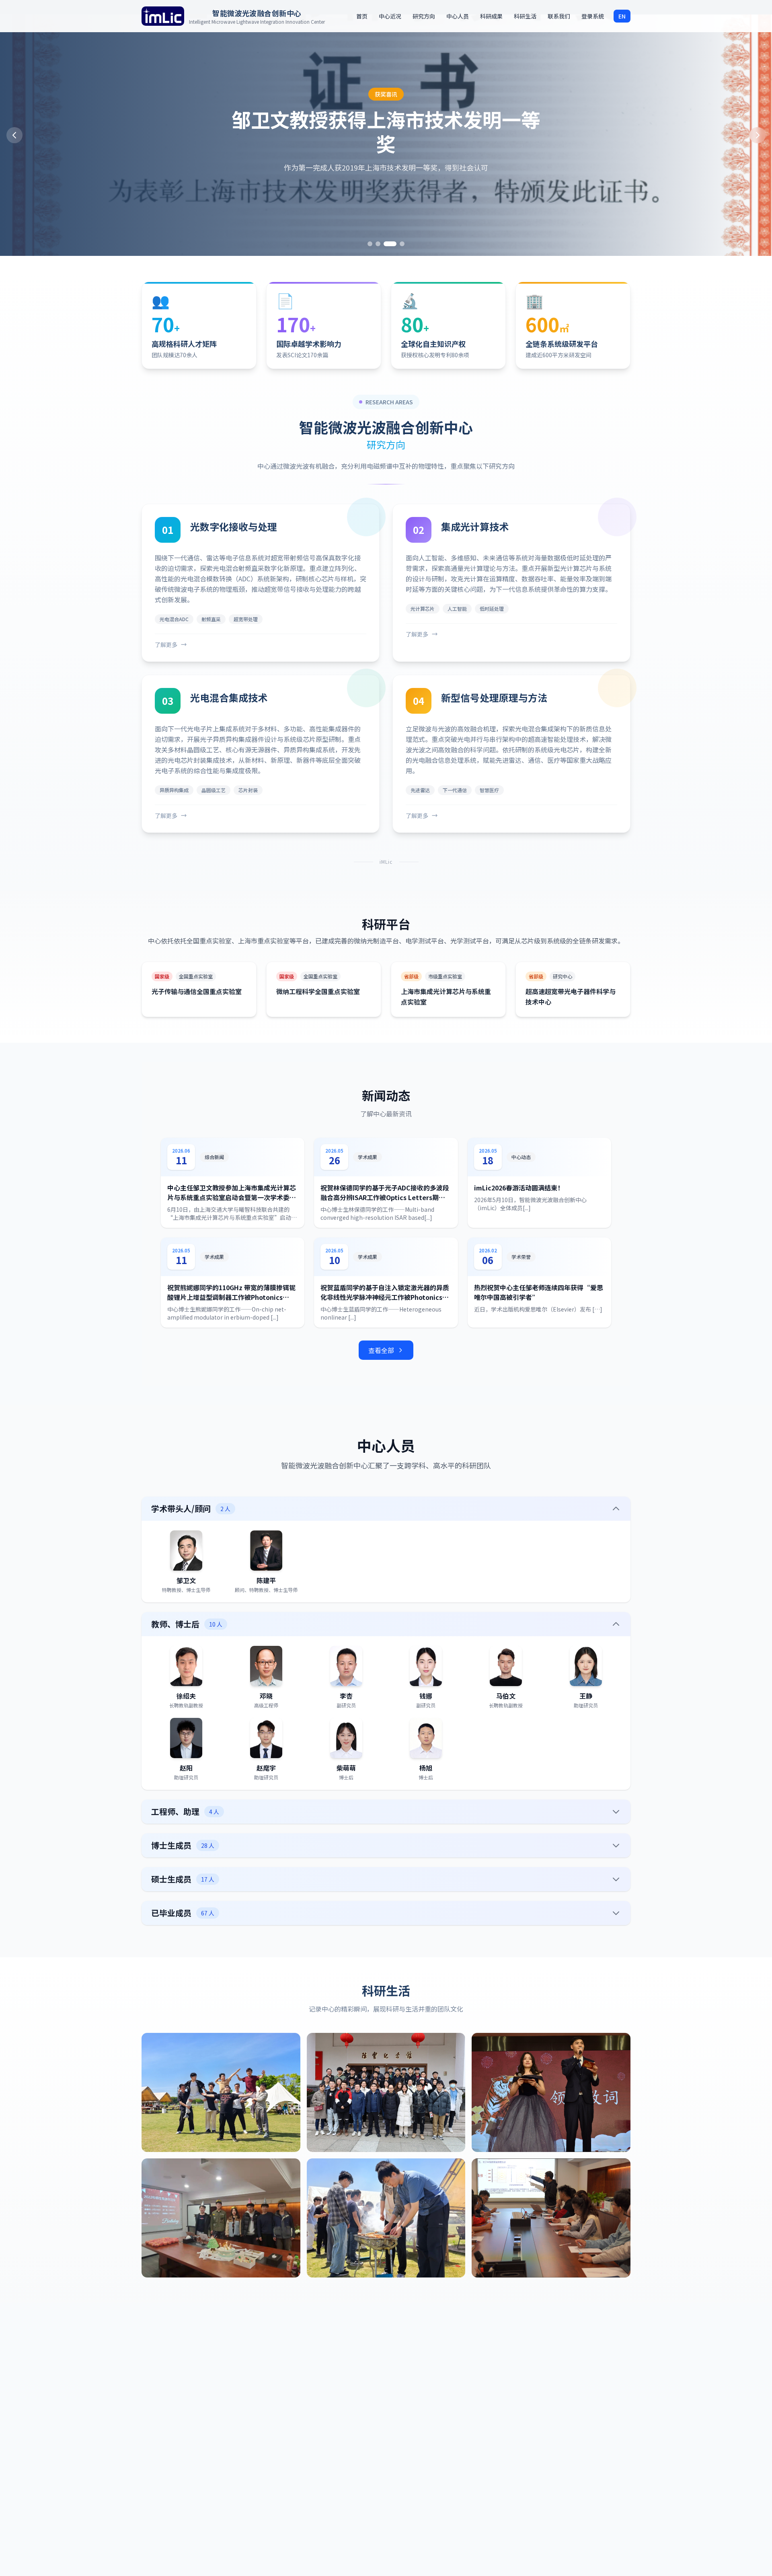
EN (622, 16)
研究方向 (424, 16)
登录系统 (593, 16)
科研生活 (525, 16)
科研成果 (491, 16)
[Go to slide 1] (370, 244)
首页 (362, 16)
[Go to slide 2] (378, 244)
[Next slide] (758, 135)
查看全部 (381, 1350)
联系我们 (559, 16)
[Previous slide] (14, 135)
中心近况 (390, 16)
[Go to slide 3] (386, 244)
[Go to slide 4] (398, 244)
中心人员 (458, 16)
